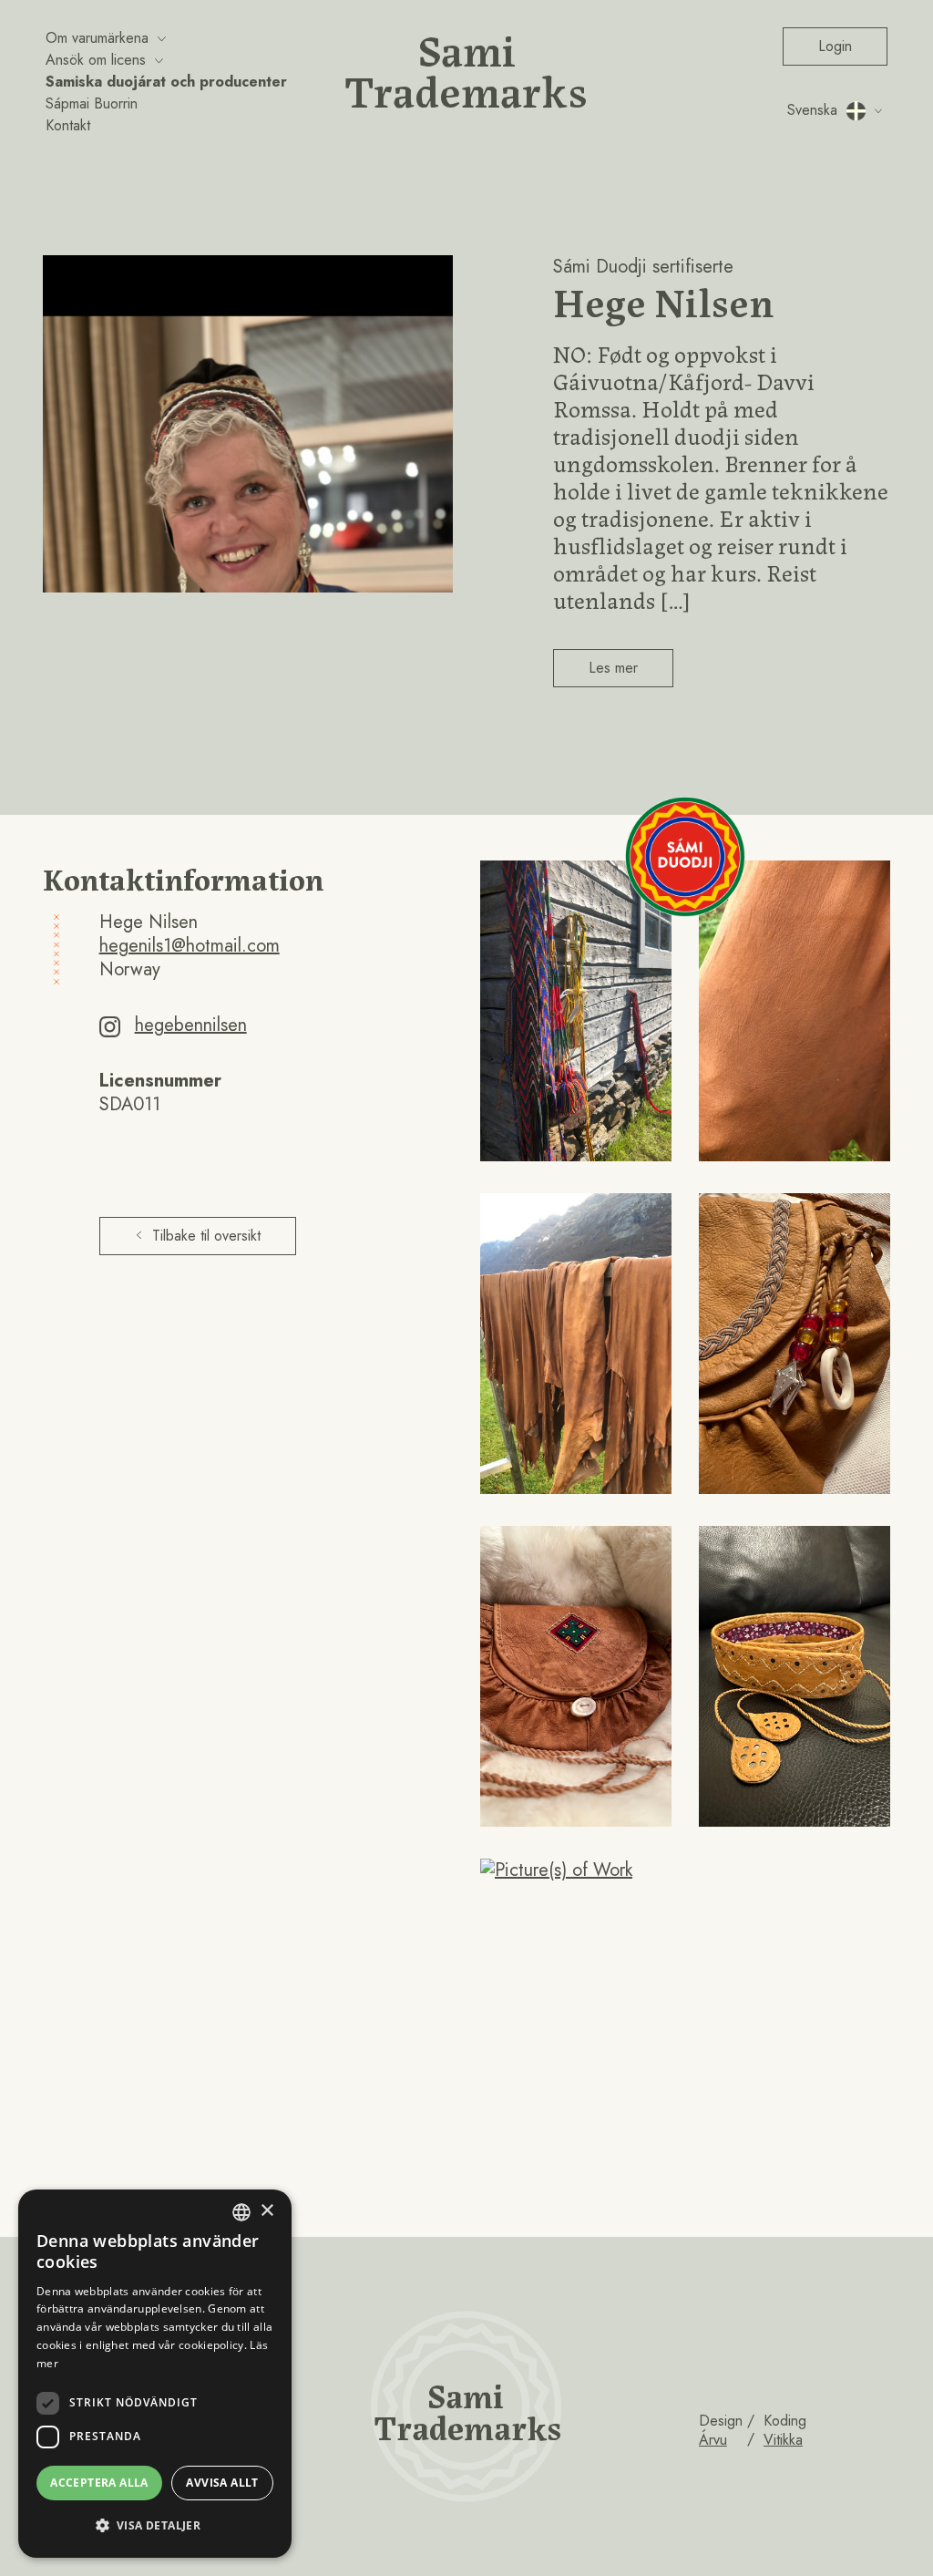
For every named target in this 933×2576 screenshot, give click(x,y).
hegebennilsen (191, 1025)
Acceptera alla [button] (99, 2483)
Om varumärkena (97, 38)
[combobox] (241, 2212)
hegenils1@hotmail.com (190, 946)
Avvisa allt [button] (222, 2483)
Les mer (613, 668)
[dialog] (155, 2374)
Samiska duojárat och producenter (166, 82)
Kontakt (68, 125)
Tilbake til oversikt (206, 1236)
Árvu (713, 2440)
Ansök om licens (96, 60)
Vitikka (783, 2440)
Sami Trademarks (466, 68)
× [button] (267, 2211)
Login (835, 46)
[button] (155, 2526)
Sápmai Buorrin (92, 103)
